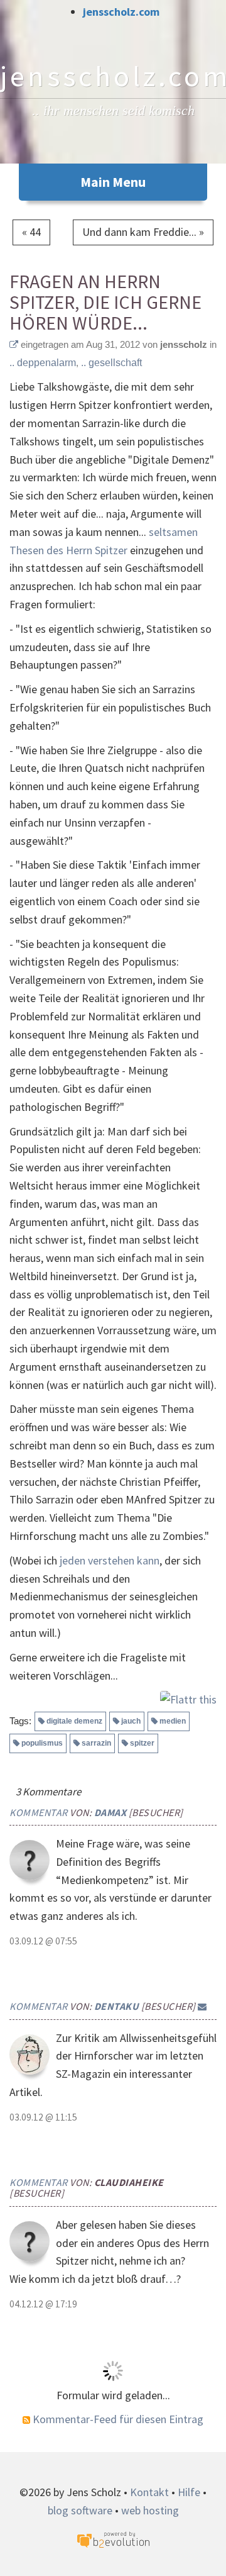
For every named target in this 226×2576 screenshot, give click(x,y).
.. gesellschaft (111, 363)
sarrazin (96, 1743)
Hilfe (189, 2492)
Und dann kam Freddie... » (143, 232)
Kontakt (149, 2492)
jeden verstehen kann (110, 1560)
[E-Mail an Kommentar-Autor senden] (202, 2006)
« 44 (31, 232)
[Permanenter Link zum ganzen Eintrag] (14, 344)
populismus (42, 1743)
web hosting (150, 2510)
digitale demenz (74, 1721)
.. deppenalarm (43, 363)
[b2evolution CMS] (113, 2539)
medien (173, 1721)
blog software (80, 2510)
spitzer (142, 1743)
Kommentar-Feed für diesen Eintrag (117, 2419)
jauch (131, 1721)
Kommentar (39, 1812)
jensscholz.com (121, 12)
